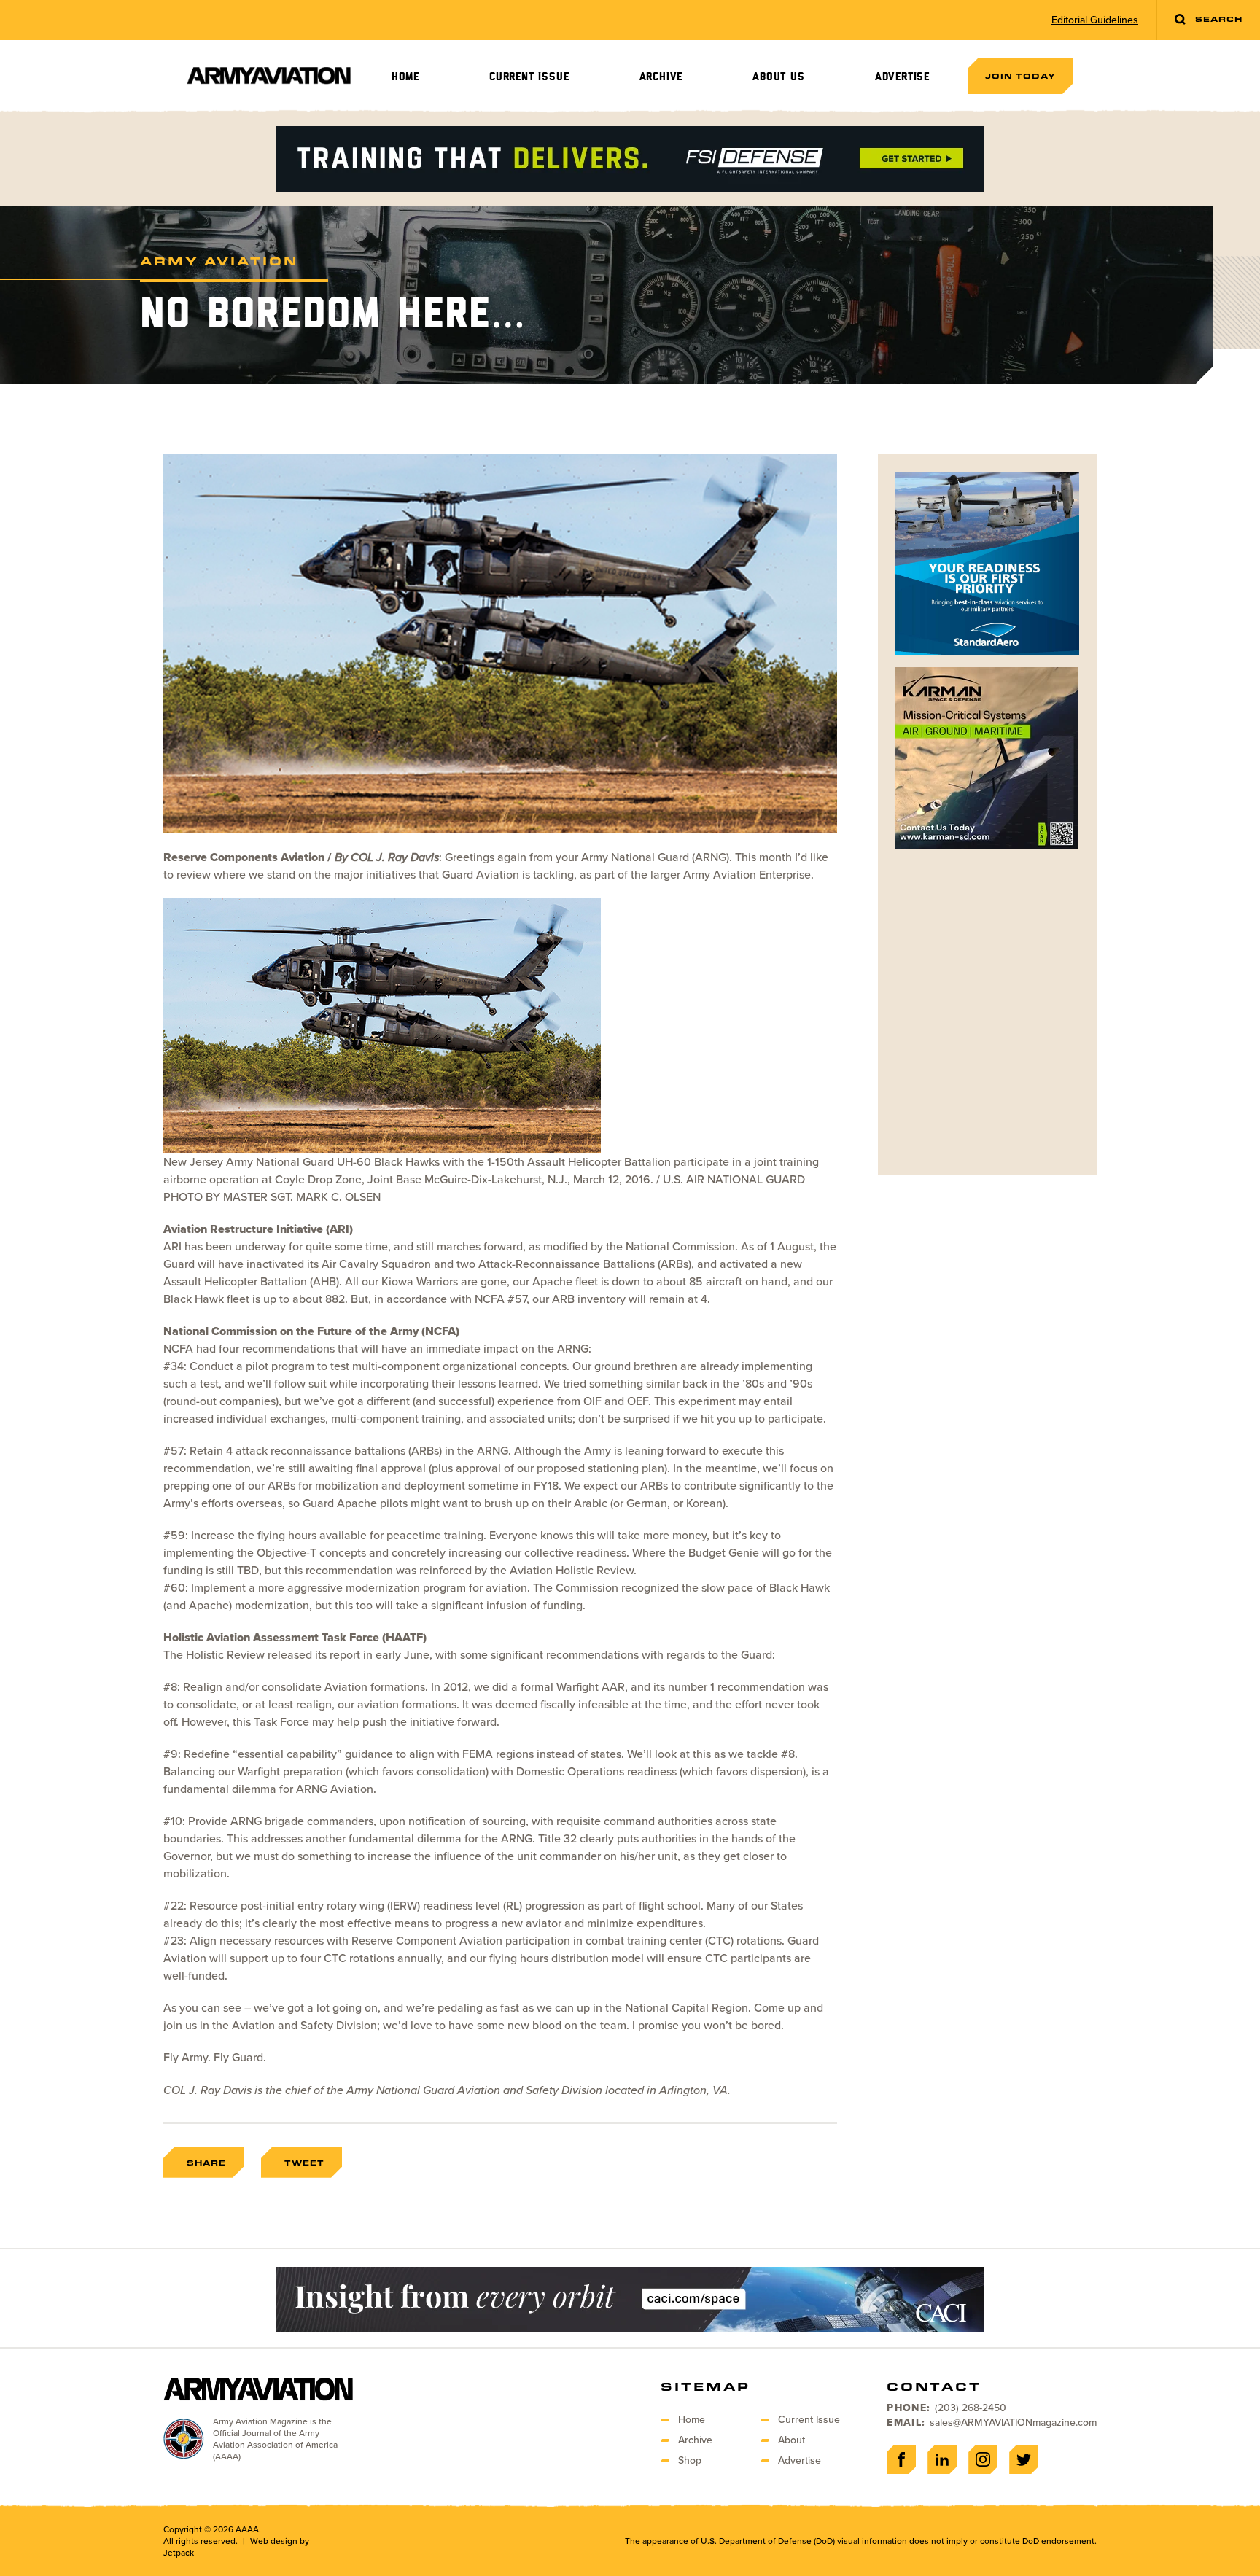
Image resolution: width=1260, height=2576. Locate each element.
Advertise (902, 77)
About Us (778, 77)
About (792, 2440)
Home (405, 77)
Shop (690, 2460)
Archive (661, 77)
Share (206, 2163)
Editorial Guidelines (1095, 20)
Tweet (304, 2163)
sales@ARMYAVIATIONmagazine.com (1013, 2423)
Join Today (1020, 76)
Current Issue (529, 77)
